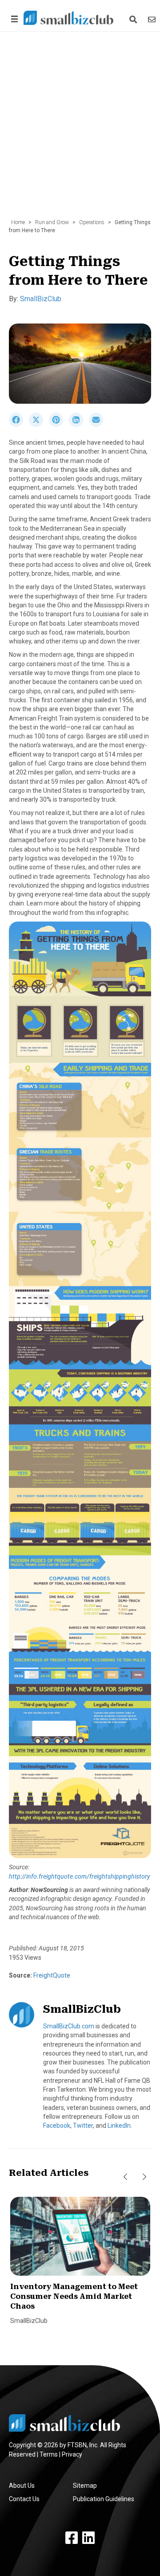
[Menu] (13, 19)
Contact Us (24, 2499)
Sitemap (85, 2486)
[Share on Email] (98, 425)
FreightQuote (51, 1975)
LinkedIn (119, 2126)
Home (18, 222)
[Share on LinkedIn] (79, 425)
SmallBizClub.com (69, 2026)
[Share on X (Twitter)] (39, 425)
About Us (22, 2486)
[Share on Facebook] (19, 425)
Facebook (57, 2126)
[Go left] (125, 2177)
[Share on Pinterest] (59, 425)
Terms (49, 2454)
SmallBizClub (41, 299)
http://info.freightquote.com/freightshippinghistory (80, 1876)
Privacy (72, 2454)
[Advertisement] (80, 130)
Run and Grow (52, 222)
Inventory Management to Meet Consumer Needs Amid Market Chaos (74, 2297)
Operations (92, 222)
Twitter (83, 2126)
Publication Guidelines (104, 2499)
